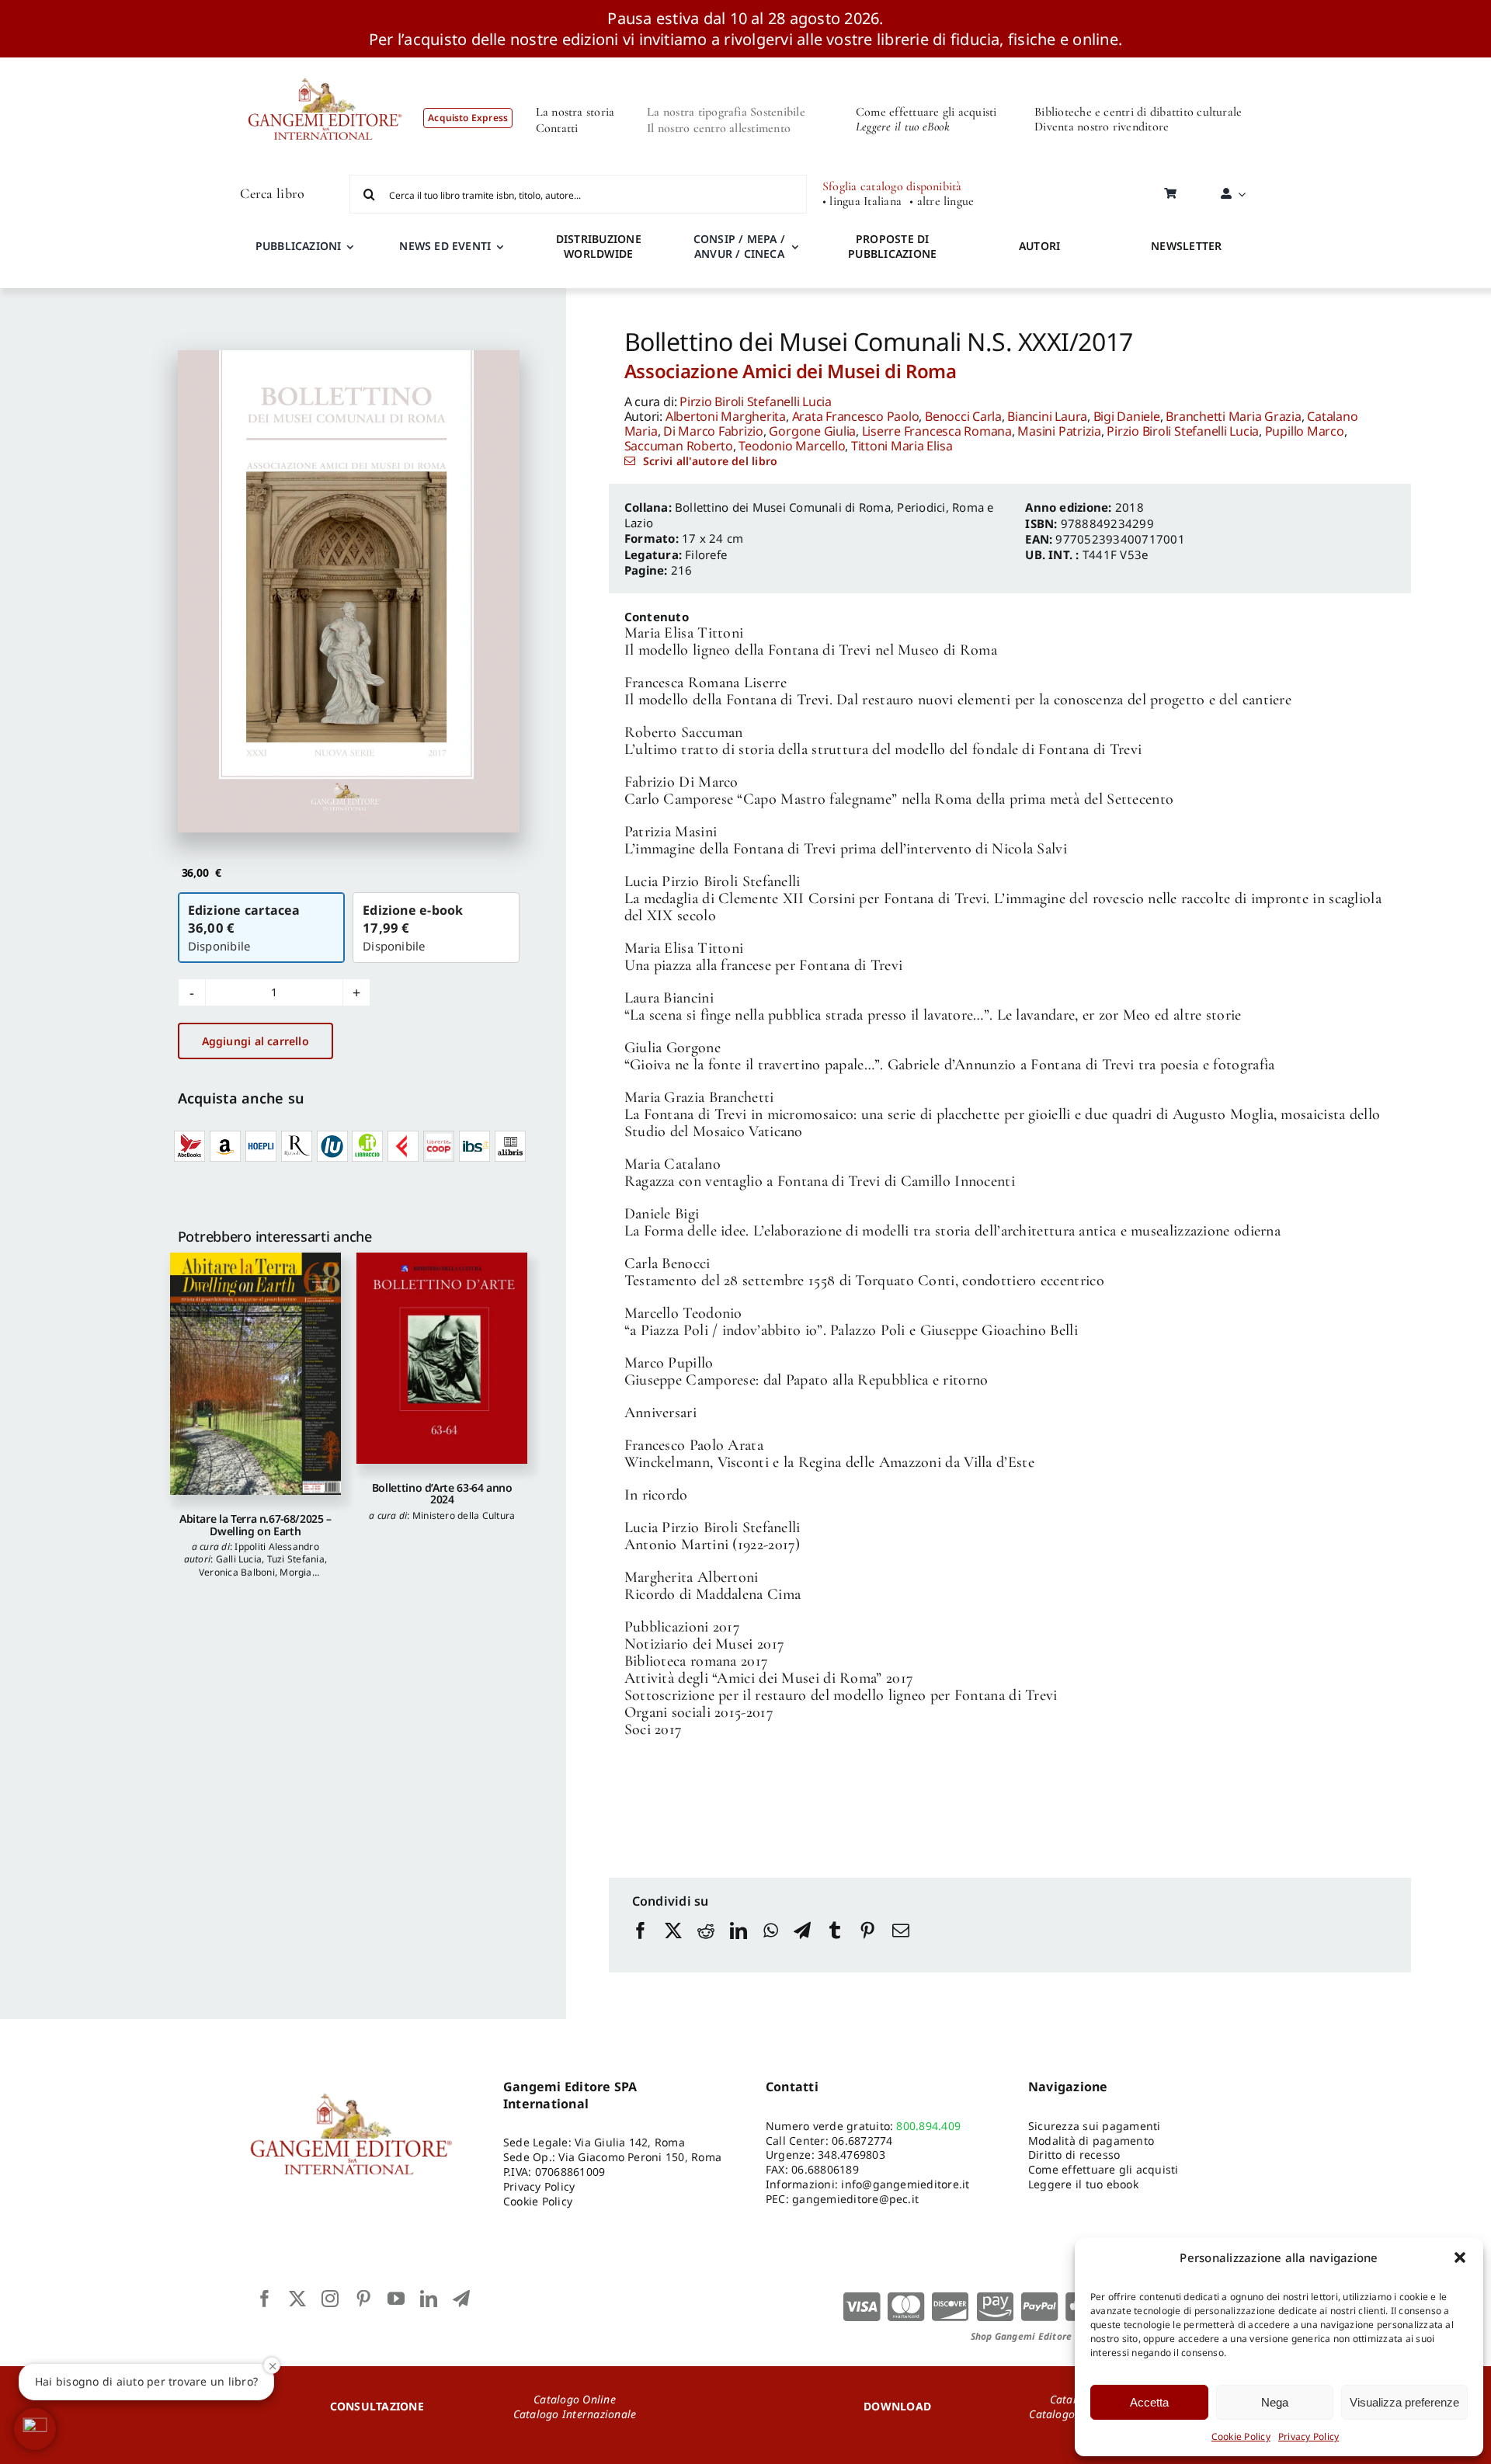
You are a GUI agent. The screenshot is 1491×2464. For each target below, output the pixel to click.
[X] (673, 1945)
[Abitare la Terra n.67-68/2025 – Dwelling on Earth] (255, 1374)
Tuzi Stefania (296, 1559)
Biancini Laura (1047, 416)
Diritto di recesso (1074, 2155)
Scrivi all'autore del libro (710, 461)
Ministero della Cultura (464, 1515)
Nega (1275, 2402)
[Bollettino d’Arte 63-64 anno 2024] (442, 1358)
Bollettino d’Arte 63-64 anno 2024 (442, 1493)
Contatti (557, 128)
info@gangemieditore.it (905, 2184)
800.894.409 (928, 2126)
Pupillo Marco (1305, 431)
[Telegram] (802, 1945)
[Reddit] (706, 1945)
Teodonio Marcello (792, 446)
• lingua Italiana (862, 202)
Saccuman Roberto (679, 446)
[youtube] (396, 2299)
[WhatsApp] (771, 1945)
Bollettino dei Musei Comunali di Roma (783, 507)
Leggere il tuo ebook (1083, 2184)
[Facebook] (641, 1945)
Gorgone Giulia (812, 431)
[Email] (901, 1945)
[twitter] (297, 2299)
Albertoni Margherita (726, 416)
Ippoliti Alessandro (277, 1547)
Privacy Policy (1309, 2436)
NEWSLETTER (1186, 246)
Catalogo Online (575, 2399)
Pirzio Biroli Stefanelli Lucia (756, 401)
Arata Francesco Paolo (856, 416)
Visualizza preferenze (1404, 2402)
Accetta (1149, 2402)
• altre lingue (942, 202)
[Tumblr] (835, 1945)
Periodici (921, 507)
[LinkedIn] (739, 1945)
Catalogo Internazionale (575, 2414)
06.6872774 (862, 2141)
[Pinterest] (867, 1945)
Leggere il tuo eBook (903, 127)
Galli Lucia (239, 1559)
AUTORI (1039, 246)
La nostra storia (575, 112)
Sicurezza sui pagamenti (1095, 2126)
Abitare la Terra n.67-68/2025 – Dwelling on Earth (255, 1524)
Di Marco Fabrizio (713, 431)
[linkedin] (429, 2299)
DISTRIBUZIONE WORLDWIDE (599, 246)
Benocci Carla (963, 416)
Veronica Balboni (237, 1572)
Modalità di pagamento (1091, 2141)
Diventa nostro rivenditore (1102, 127)
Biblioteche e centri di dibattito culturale (1138, 112)
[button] (1460, 2257)
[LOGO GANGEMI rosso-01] (325, 64)
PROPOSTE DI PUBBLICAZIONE (892, 246)
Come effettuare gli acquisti (926, 112)
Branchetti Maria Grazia (1233, 416)
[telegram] (461, 2299)
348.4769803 (852, 2155)
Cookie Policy (1241, 2436)
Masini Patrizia (1059, 431)
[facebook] (265, 2299)
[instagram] (330, 2299)
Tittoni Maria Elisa (902, 446)
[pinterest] (363, 2299)
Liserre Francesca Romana (937, 431)
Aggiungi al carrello (255, 1041)
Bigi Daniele (1127, 416)
